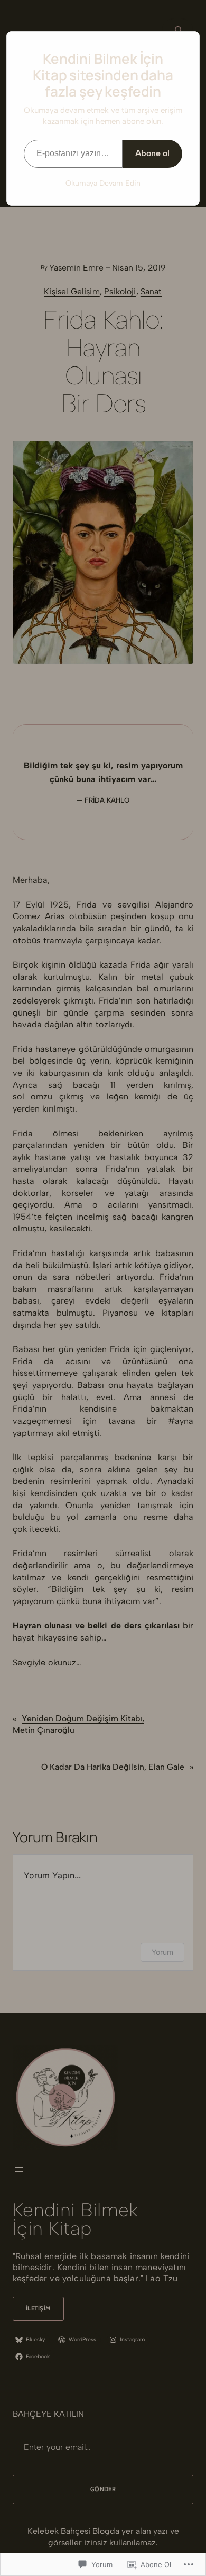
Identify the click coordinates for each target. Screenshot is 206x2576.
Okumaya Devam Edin (103, 183)
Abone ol (152, 153)
